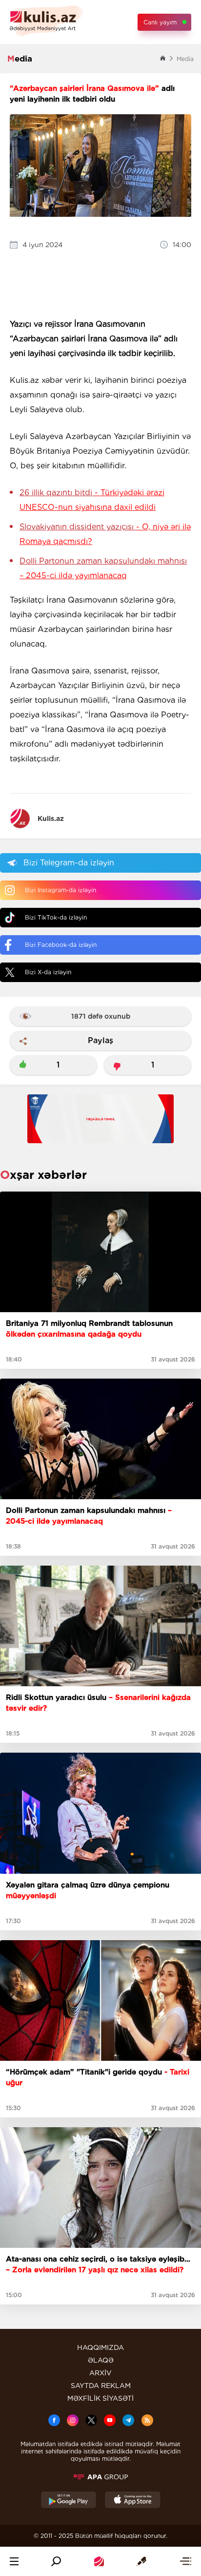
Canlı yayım (160, 22)
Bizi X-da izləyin (48, 972)
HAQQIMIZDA (100, 2347)
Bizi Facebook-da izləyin (61, 945)
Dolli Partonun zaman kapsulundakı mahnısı (103, 568)
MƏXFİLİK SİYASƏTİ (100, 2398)
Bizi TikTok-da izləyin (56, 917)
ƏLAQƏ (101, 2360)
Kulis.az (51, 818)
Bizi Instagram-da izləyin (60, 890)
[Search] (56, 2561)
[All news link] (185, 2561)
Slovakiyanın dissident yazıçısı (105, 534)
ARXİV (100, 2373)
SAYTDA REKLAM (101, 2386)
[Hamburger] (14, 2561)
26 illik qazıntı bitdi (92, 500)
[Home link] (99, 2561)
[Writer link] (141, 2561)
